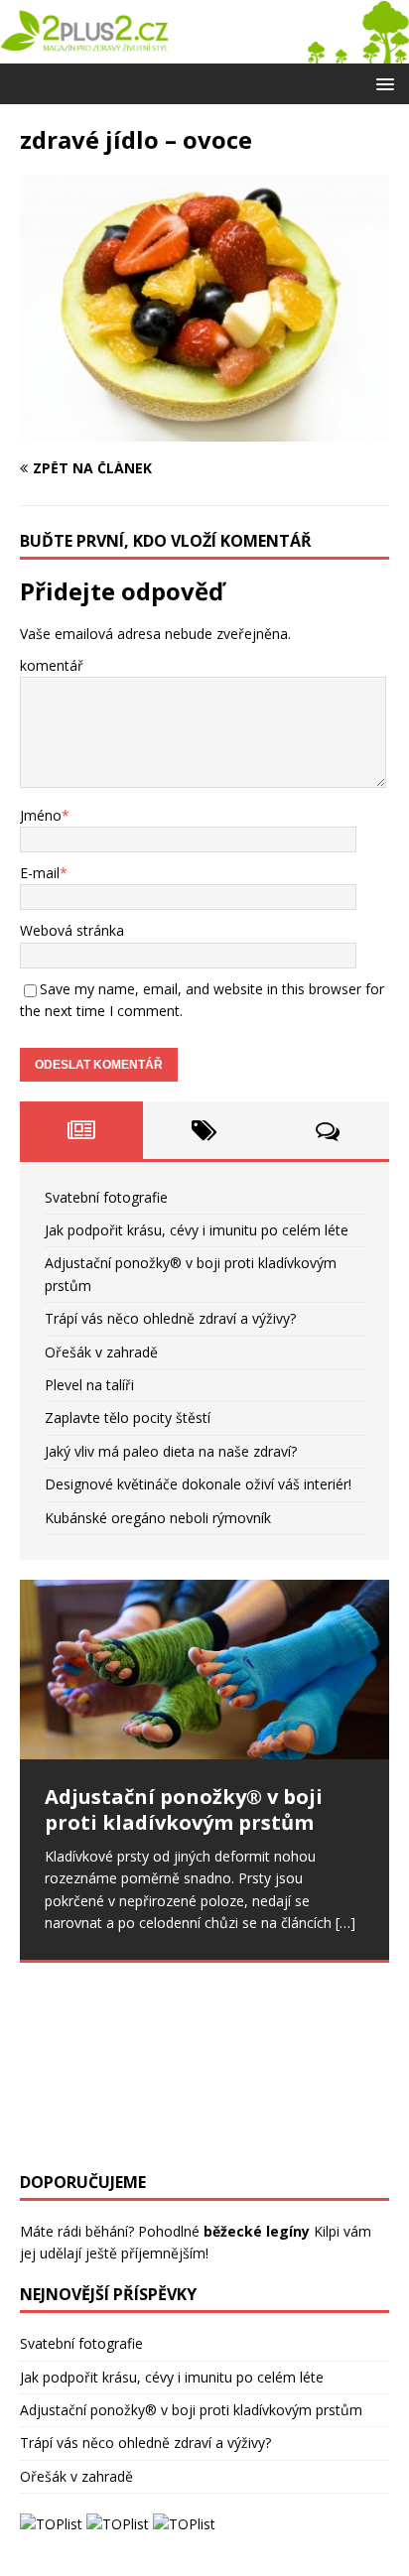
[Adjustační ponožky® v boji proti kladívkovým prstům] (204, 1670)
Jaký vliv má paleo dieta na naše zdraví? (171, 1451)
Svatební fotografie (106, 1197)
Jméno (41, 815)
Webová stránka (72, 930)
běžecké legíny (257, 2231)
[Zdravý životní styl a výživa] (204, 51)
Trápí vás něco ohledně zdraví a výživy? (170, 1318)
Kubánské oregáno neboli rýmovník (158, 1518)
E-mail (40, 873)
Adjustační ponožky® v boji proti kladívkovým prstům (191, 2410)
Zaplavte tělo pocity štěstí (128, 1417)
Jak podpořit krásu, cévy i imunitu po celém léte (197, 1230)
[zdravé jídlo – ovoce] (204, 429)
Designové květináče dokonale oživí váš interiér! (198, 1484)
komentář (52, 665)
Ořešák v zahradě (101, 1352)
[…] (345, 1923)
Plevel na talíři (89, 1385)
